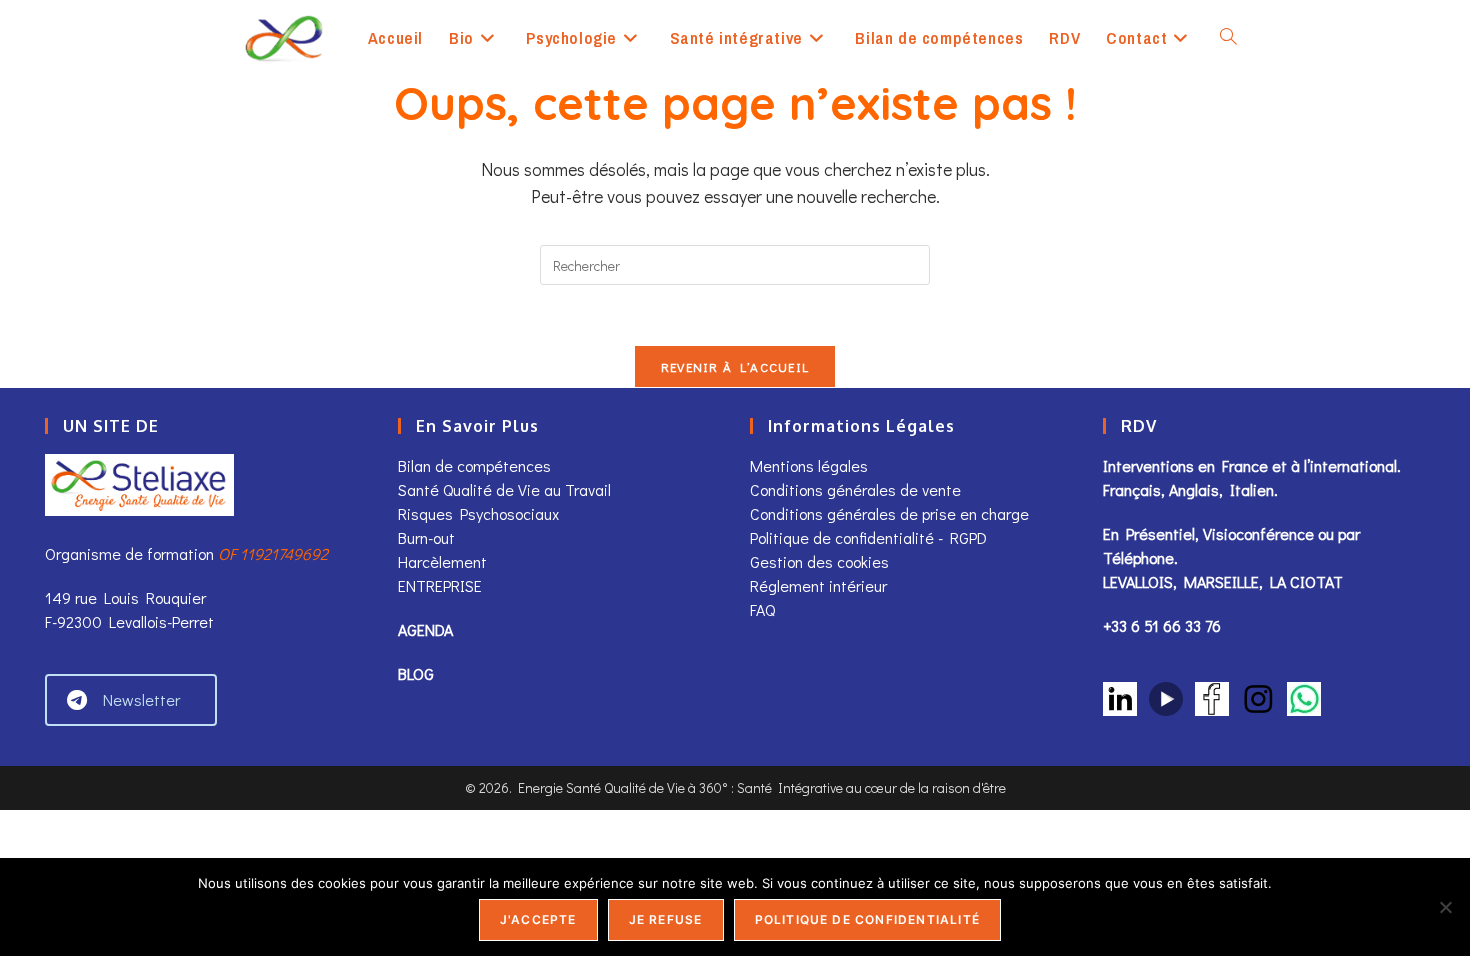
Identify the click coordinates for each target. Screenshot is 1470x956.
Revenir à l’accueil (735, 366)
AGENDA (425, 629)
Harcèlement (442, 561)
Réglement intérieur (818, 585)
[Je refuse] (1445, 907)
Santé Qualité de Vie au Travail (504, 489)
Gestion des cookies (819, 561)
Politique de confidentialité (868, 919)
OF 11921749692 (273, 553)
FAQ (762, 609)
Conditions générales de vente (857, 489)
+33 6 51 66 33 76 (1162, 625)
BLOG (416, 673)
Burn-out (426, 537)
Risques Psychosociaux (478, 513)
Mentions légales (809, 465)
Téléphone (1138, 557)
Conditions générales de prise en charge (889, 513)
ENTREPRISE (440, 585)
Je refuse (666, 919)
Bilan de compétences (474, 465)
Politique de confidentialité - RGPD (868, 537)
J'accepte (538, 919)
